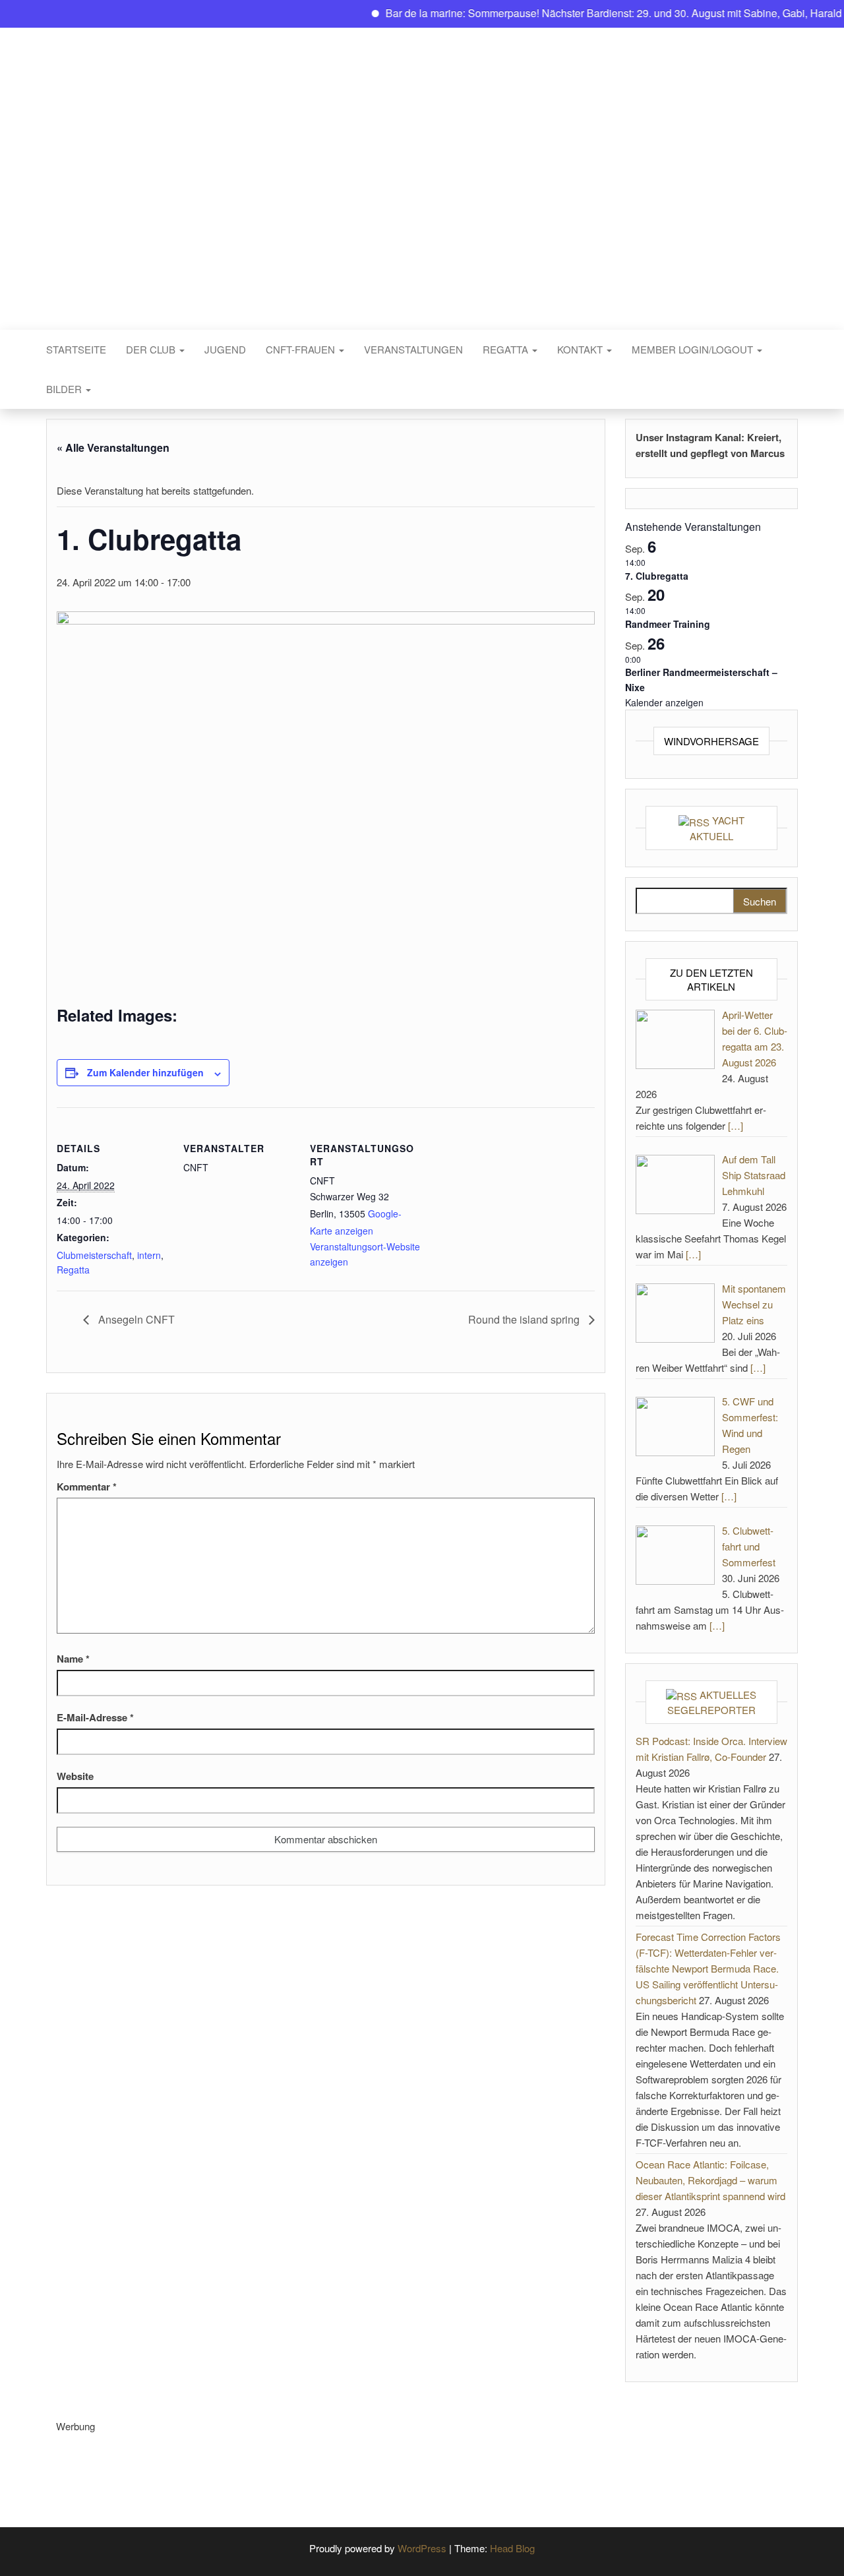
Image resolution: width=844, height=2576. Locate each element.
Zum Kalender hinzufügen (145, 1072)
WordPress (422, 2548)
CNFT (422, 169)
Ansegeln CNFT (135, 1319)
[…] (736, 1125)
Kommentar (87, 1487)
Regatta (507, 349)
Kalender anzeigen (664, 702)
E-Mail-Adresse (95, 1717)
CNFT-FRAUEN (302, 349)
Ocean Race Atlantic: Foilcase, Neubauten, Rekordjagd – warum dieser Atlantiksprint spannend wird (710, 2180)
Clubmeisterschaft (94, 1255)
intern (149, 1255)
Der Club (152, 349)
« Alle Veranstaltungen (113, 447)
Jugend (225, 349)
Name (73, 1659)
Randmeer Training (668, 624)
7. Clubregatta (657, 576)
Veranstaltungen (413, 349)
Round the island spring (525, 1319)
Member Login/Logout (694, 349)
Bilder (65, 389)
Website (75, 1776)
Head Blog (512, 2548)
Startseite (76, 349)
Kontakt (581, 349)
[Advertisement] (296, 2464)
